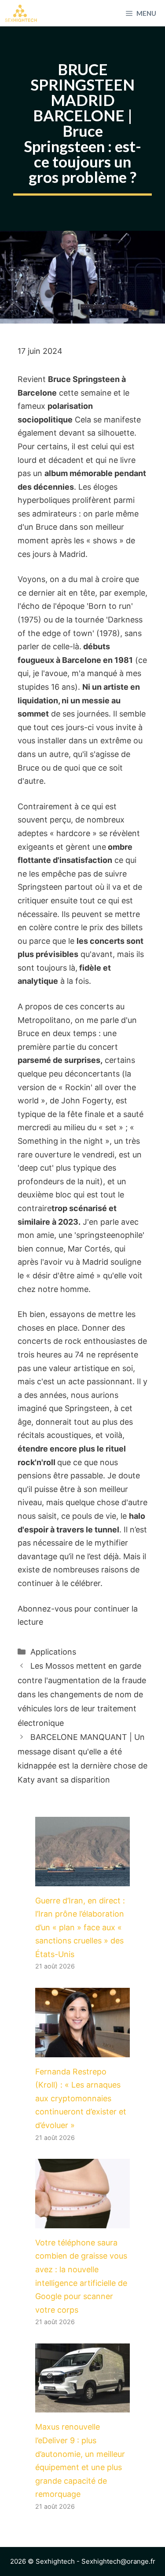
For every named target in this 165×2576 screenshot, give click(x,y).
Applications (53, 1652)
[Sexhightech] (21, 13)
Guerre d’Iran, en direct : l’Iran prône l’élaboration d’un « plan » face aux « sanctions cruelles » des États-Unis (80, 1927)
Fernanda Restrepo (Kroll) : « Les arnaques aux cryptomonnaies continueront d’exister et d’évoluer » (81, 2098)
